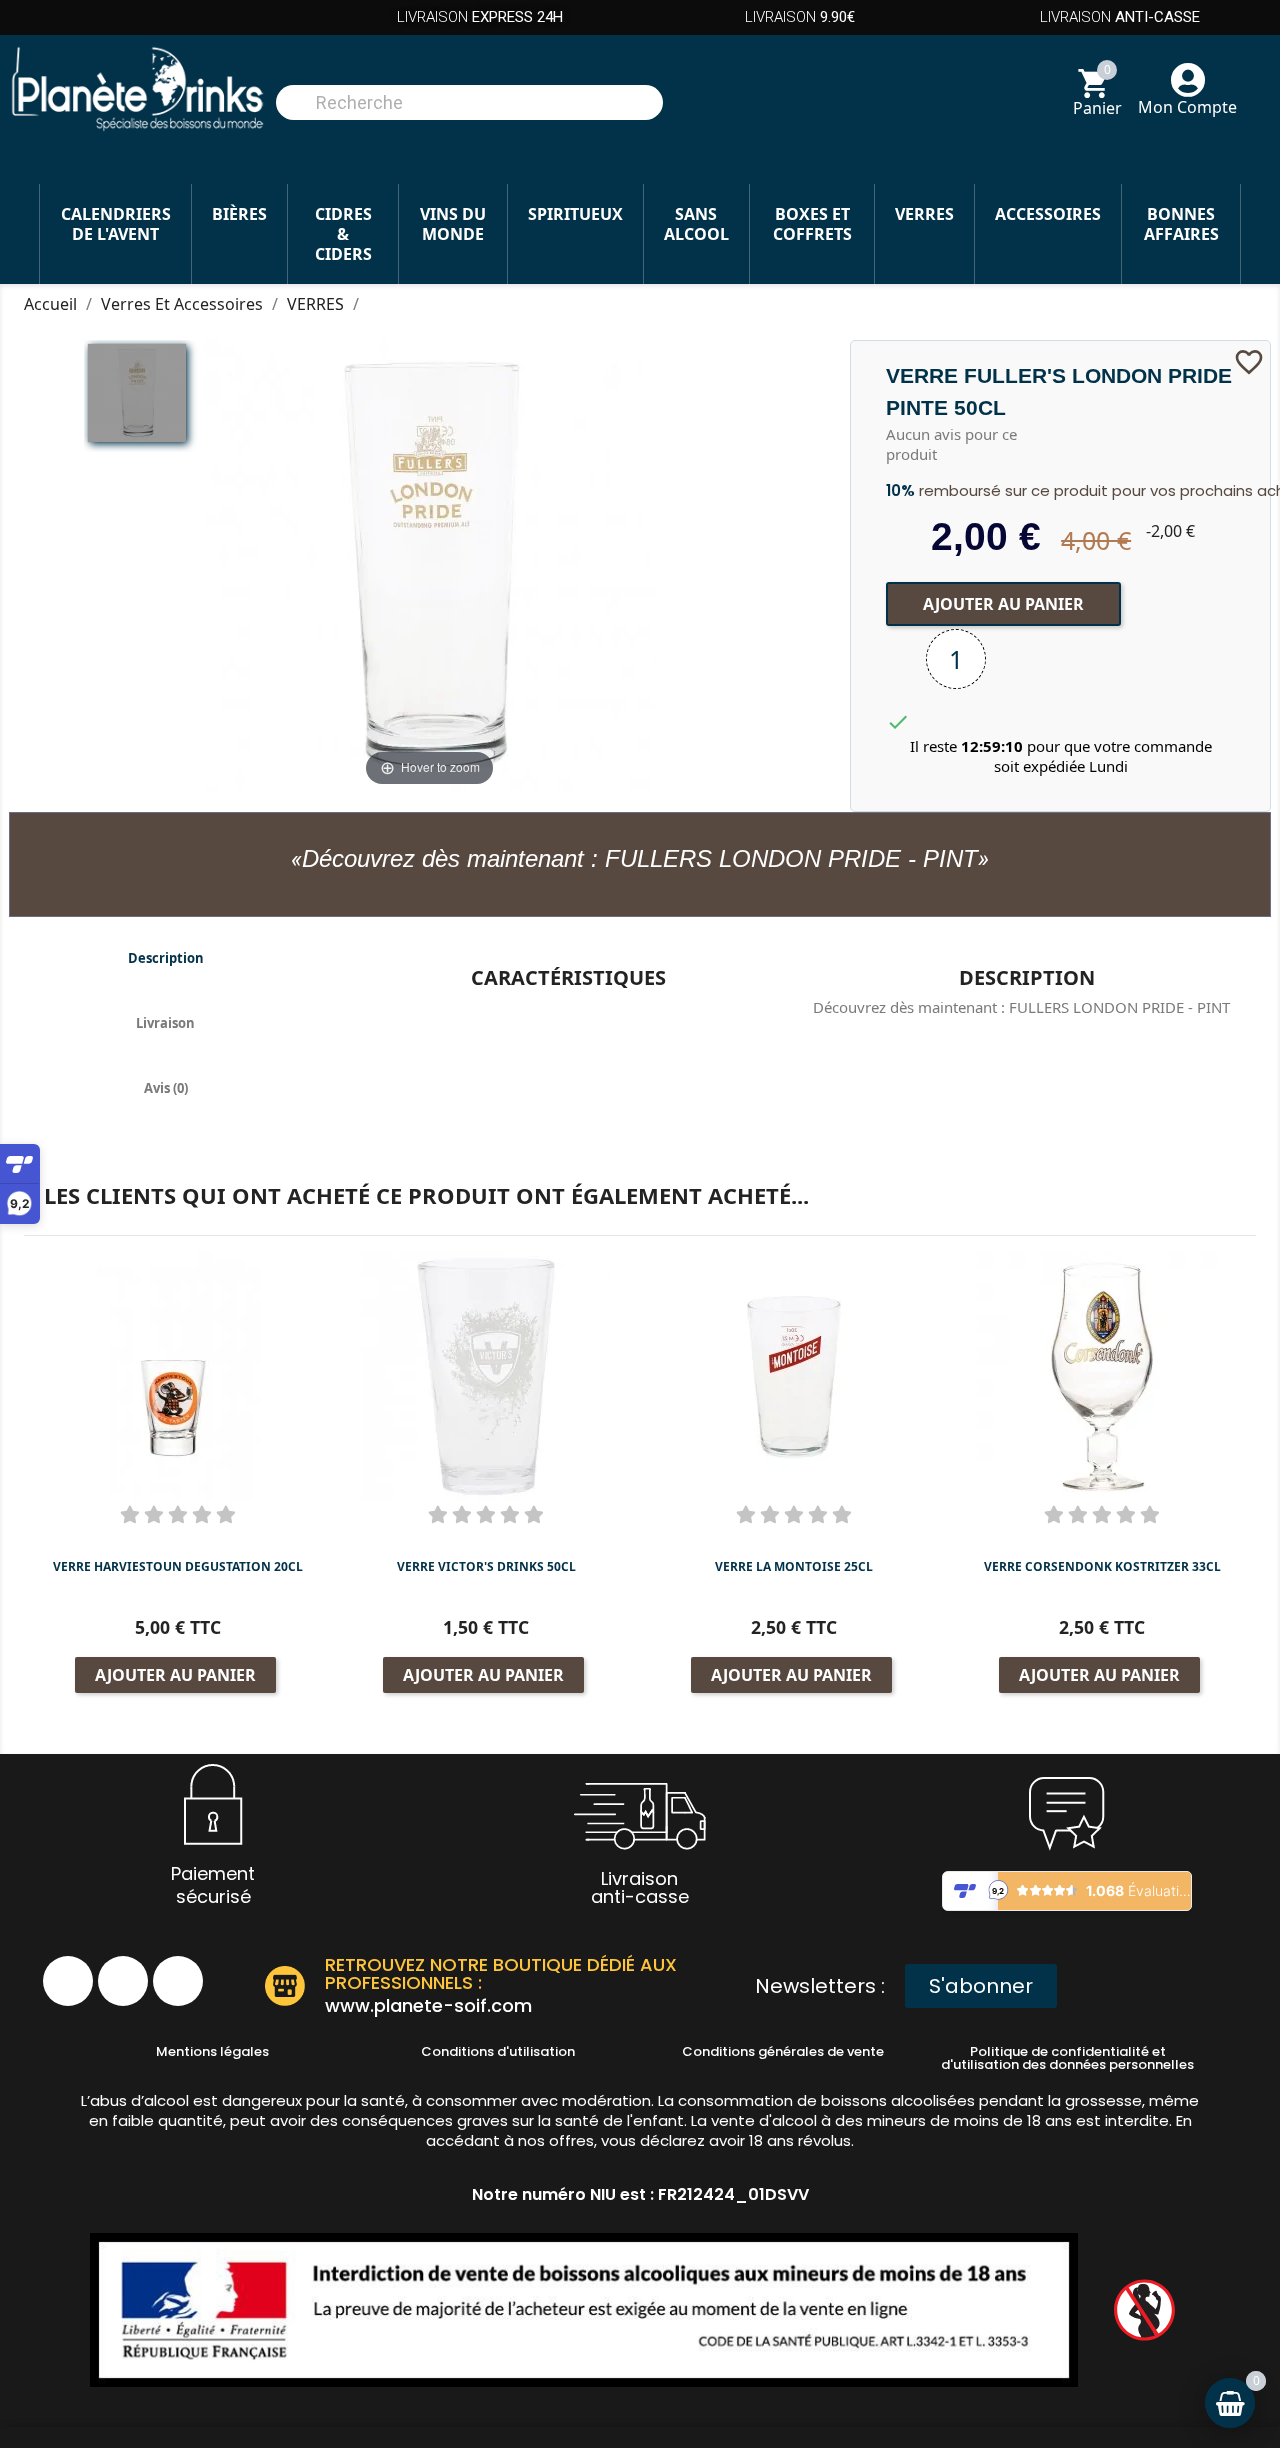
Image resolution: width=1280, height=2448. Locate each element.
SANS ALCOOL (696, 224)
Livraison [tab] (165, 1023)
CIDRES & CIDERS (343, 234)
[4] (202, 1514)
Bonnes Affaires (1181, 224)
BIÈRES (239, 214)
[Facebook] (68, 1981)
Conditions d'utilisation (498, 2051)
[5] (226, 1514)
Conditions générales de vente (783, 2051)
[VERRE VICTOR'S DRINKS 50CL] (486, 1376)
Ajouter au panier (1003, 604)
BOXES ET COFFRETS (812, 224)
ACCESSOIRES (1048, 214)
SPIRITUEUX (575, 214)
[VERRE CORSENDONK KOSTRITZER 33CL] (1102, 1376)
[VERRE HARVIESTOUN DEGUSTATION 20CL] (178, 1376)
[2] (154, 1514)
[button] (981, 1986)
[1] (130, 1514)
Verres (924, 214)
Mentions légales (212, 2051)
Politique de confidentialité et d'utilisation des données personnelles (1067, 2058)
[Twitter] (178, 1981)
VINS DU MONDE (453, 224)
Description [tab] (166, 958)
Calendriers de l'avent (116, 224)
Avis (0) (166, 1088)
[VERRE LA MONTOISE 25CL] (794, 1376)
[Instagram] (123, 1981)
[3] (178, 1514)
